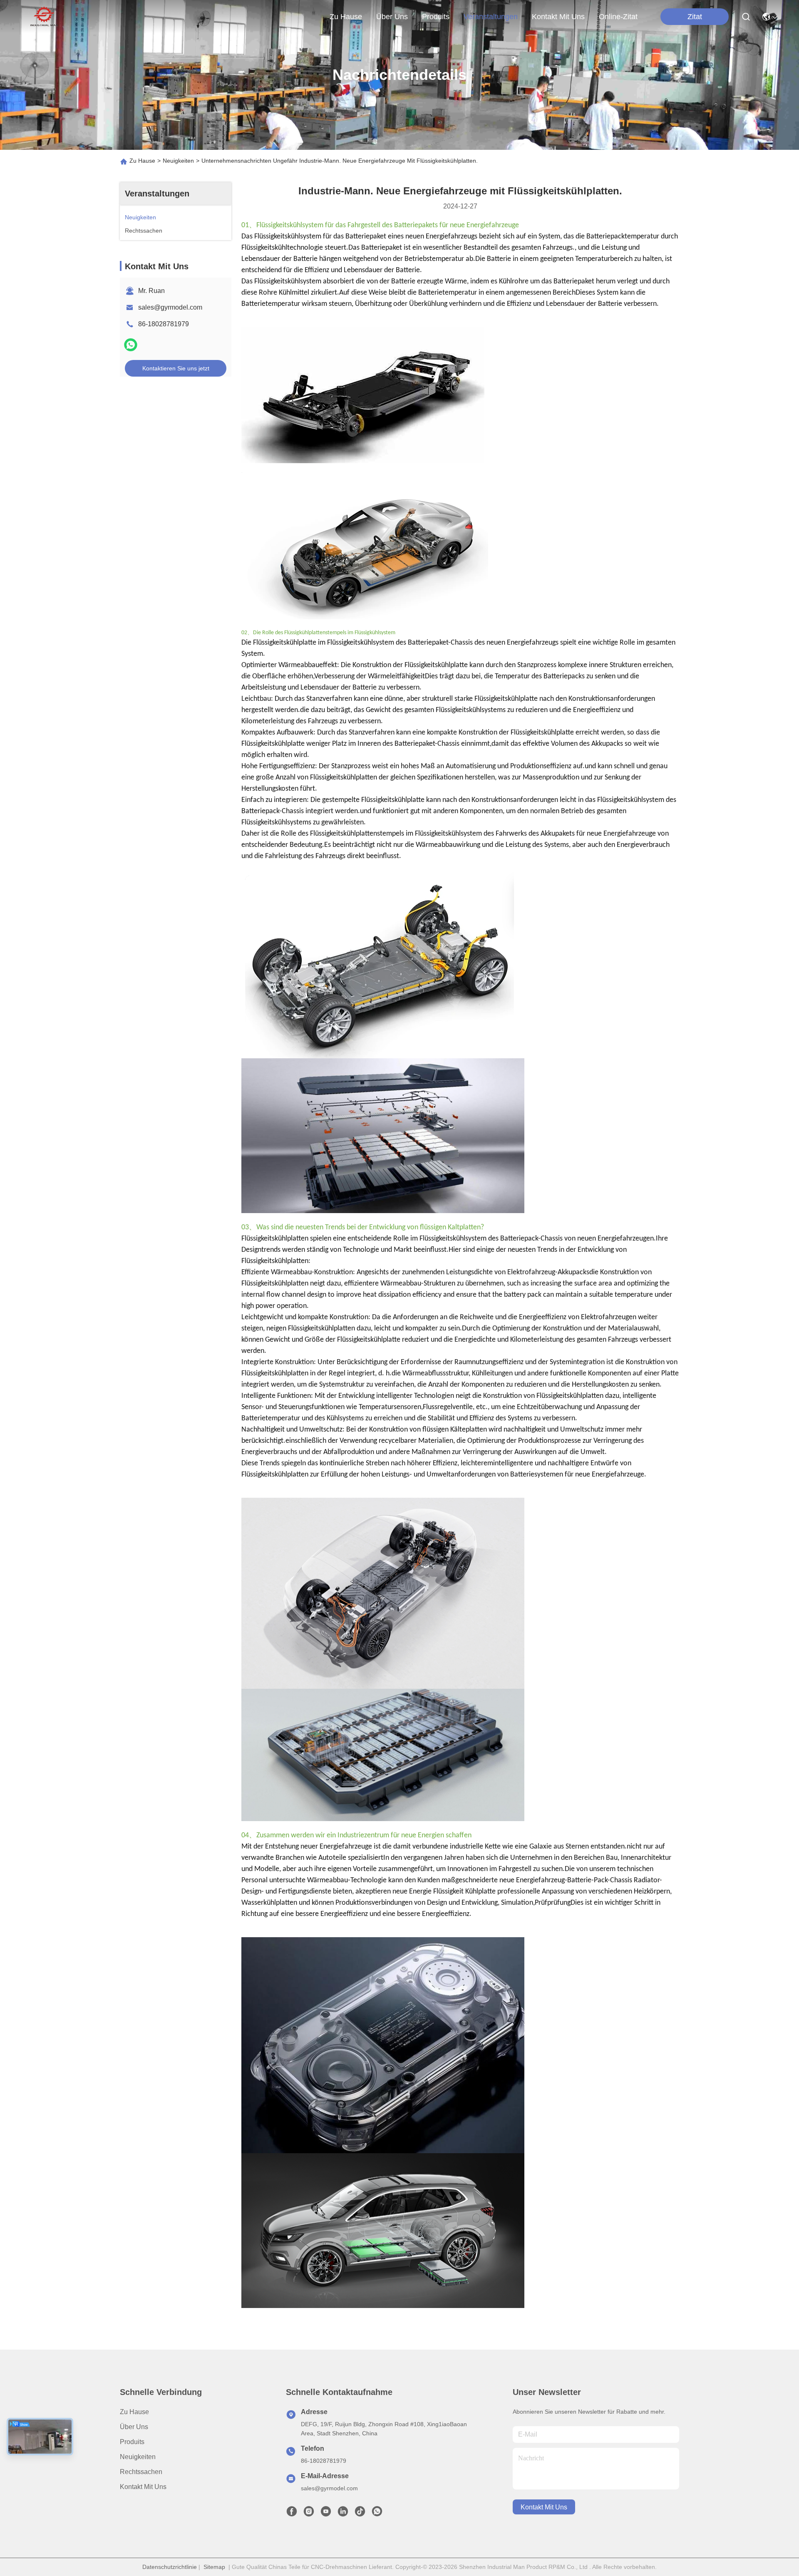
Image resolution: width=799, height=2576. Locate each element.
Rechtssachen (141, 2472)
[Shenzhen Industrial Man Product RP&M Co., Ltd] (45, 17)
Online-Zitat (618, 17)
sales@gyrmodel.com (170, 307)
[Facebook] (292, 2514)
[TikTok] (360, 2514)
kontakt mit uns (558, 17)
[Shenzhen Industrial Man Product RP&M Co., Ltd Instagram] (309, 2514)
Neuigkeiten (178, 161)
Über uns (392, 17)
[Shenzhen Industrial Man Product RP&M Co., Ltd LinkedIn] (343, 2514)
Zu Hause (346, 17)
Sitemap (214, 2567)
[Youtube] (326, 2514)
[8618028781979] (377, 2514)
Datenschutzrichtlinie (170, 2567)
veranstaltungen (491, 17)
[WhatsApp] (131, 345)
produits (436, 17)
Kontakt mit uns (143, 2487)
